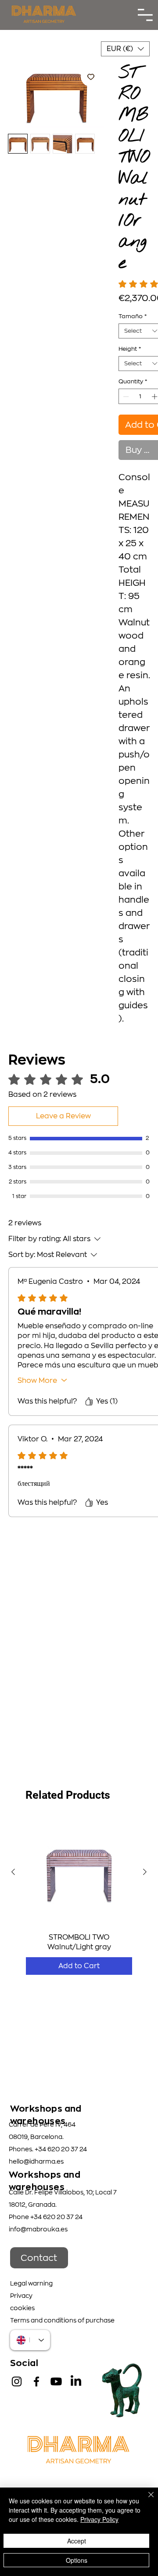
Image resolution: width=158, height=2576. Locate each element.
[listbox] (125, 49)
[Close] (146, 2500)
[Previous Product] (13, 1872)
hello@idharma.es (36, 2161)
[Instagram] (17, 2381)
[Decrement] (125, 397)
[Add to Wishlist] (91, 77)
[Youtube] (56, 2381)
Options (77, 2560)
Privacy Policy (99, 2519)
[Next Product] (145, 1872)
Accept (77, 2541)
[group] (79, 1897)
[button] (125, 49)
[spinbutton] (140, 397)
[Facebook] (36, 2381)
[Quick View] (79, 1872)
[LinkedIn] (76, 2381)
